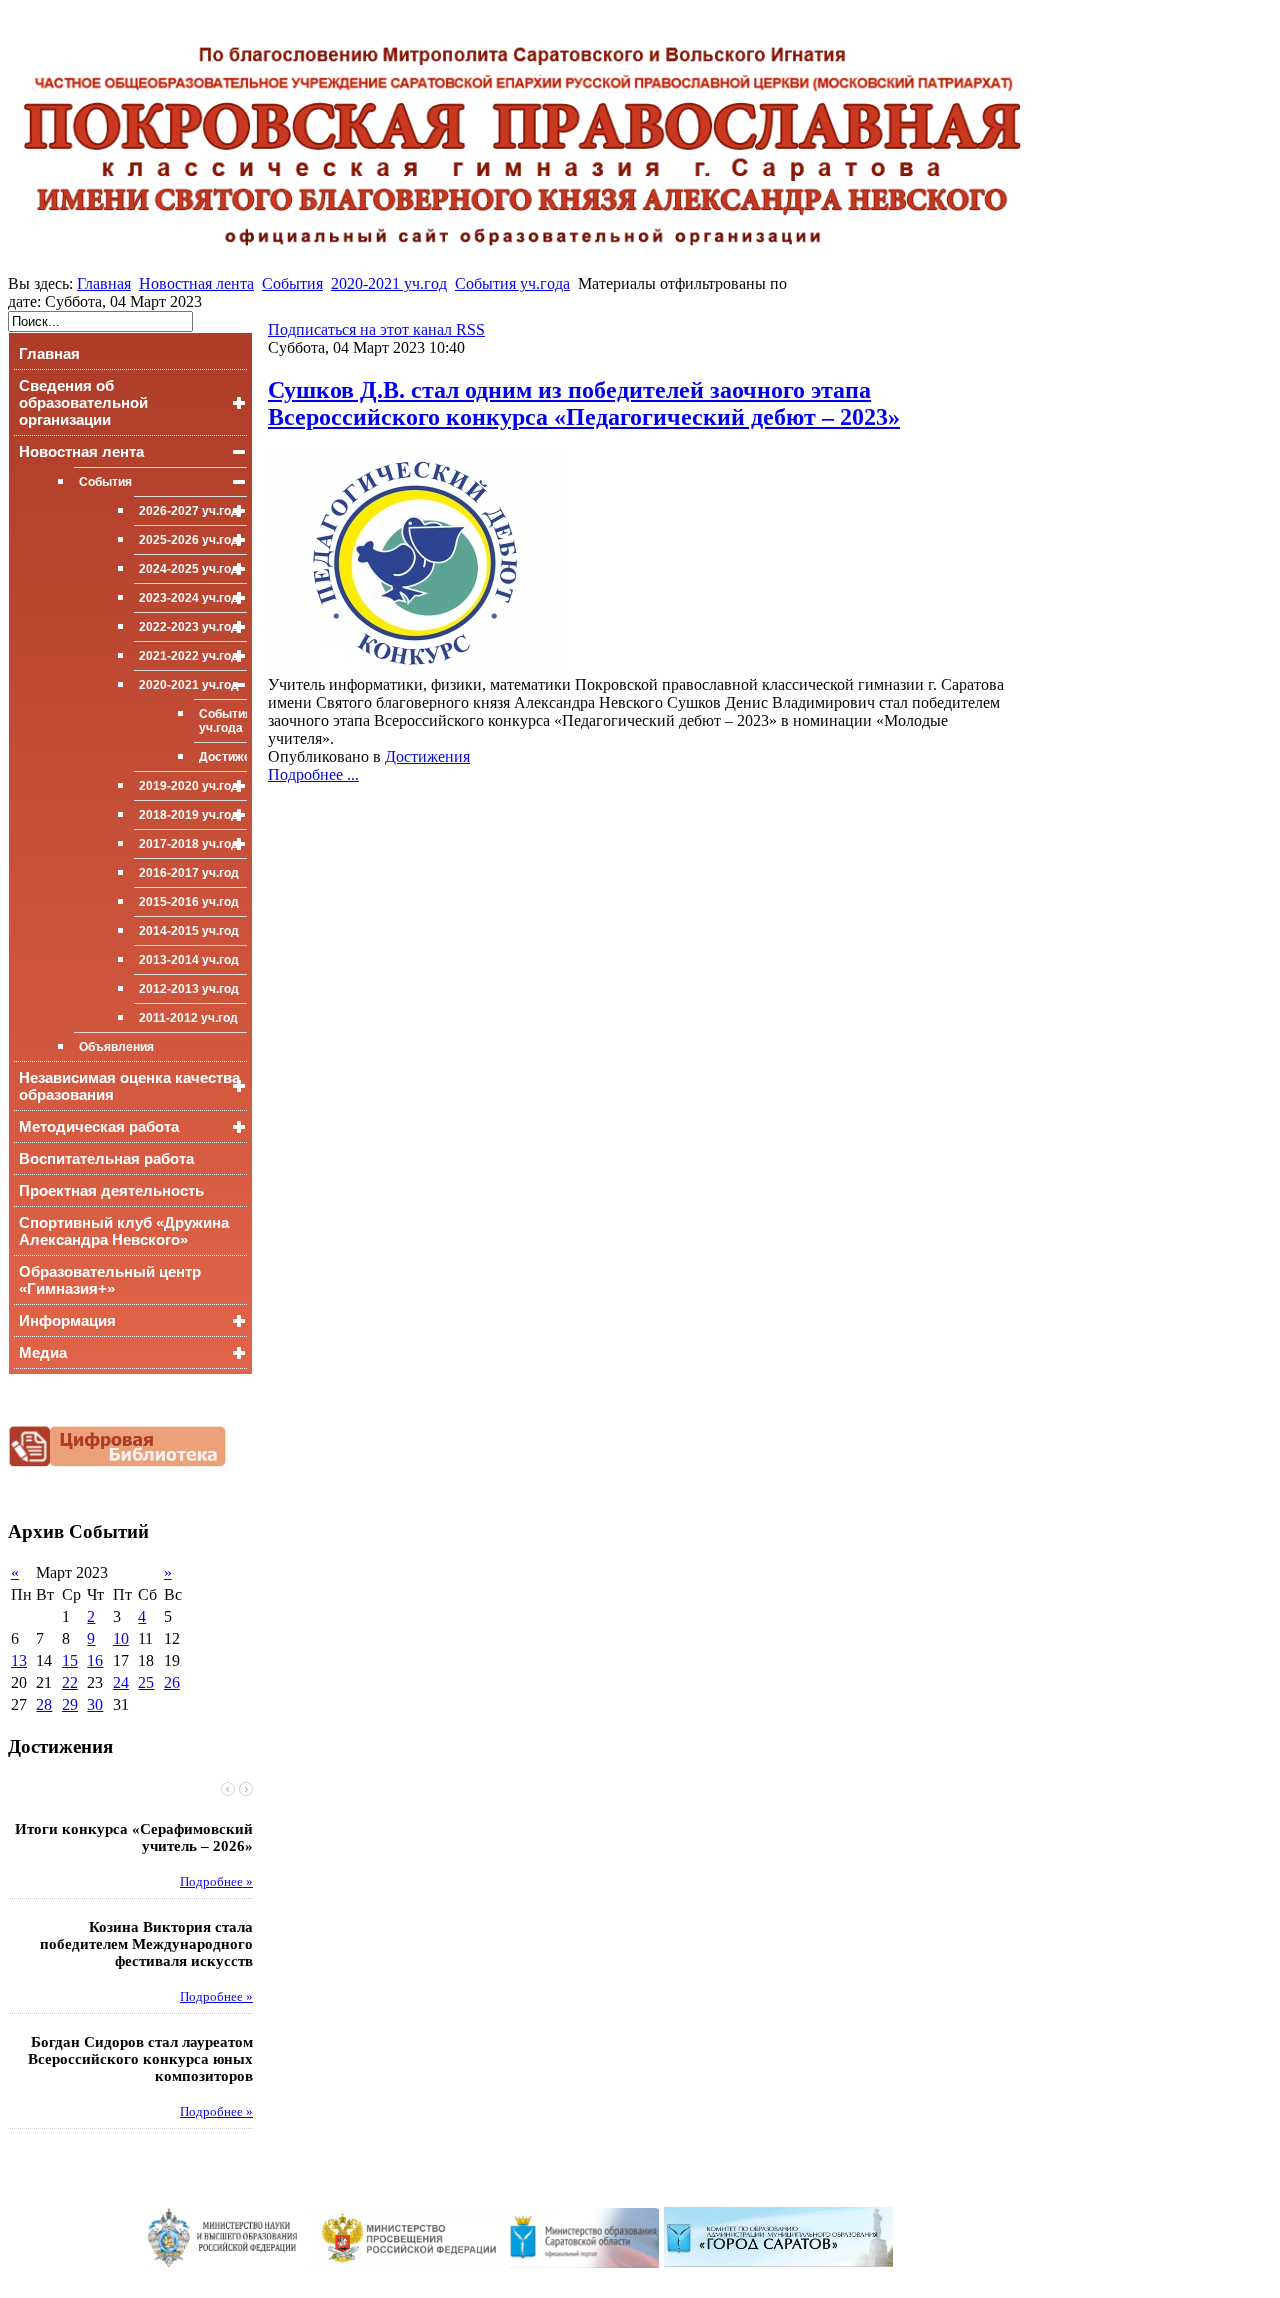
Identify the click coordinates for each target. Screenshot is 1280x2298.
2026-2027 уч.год (189, 511)
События (292, 283)
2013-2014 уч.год (189, 960)
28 (44, 1704)
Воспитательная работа (106, 1158)
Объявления (116, 1047)
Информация (67, 1320)
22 (70, 1682)
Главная (104, 283)
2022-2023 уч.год (189, 627)
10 (121, 1638)
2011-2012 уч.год (188, 1018)
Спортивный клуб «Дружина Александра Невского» (124, 1231)
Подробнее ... (313, 774)
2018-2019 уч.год (189, 815)
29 (70, 1704)
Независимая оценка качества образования (129, 1086)
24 (121, 1682)
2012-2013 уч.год (189, 989)
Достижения (223, 757)
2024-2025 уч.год (189, 569)
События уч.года (512, 283)
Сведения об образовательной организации (83, 402)
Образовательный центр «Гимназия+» (110, 1280)
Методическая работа (99, 1126)
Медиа (43, 1352)
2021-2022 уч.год (189, 656)
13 (19, 1660)
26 (172, 1682)
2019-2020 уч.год (189, 786)
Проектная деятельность (111, 1190)
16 (95, 1660)
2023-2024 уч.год (189, 598)
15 (70, 1660)
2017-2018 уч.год (189, 844)
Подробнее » (216, 1882)
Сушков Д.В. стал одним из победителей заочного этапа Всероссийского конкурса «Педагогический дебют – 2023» (584, 403)
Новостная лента (196, 283)
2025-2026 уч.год (189, 540)
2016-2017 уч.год (189, 873)
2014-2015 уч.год (189, 931)
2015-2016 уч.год (189, 902)
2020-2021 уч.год (389, 283)
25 (146, 1682)
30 (95, 1704)
